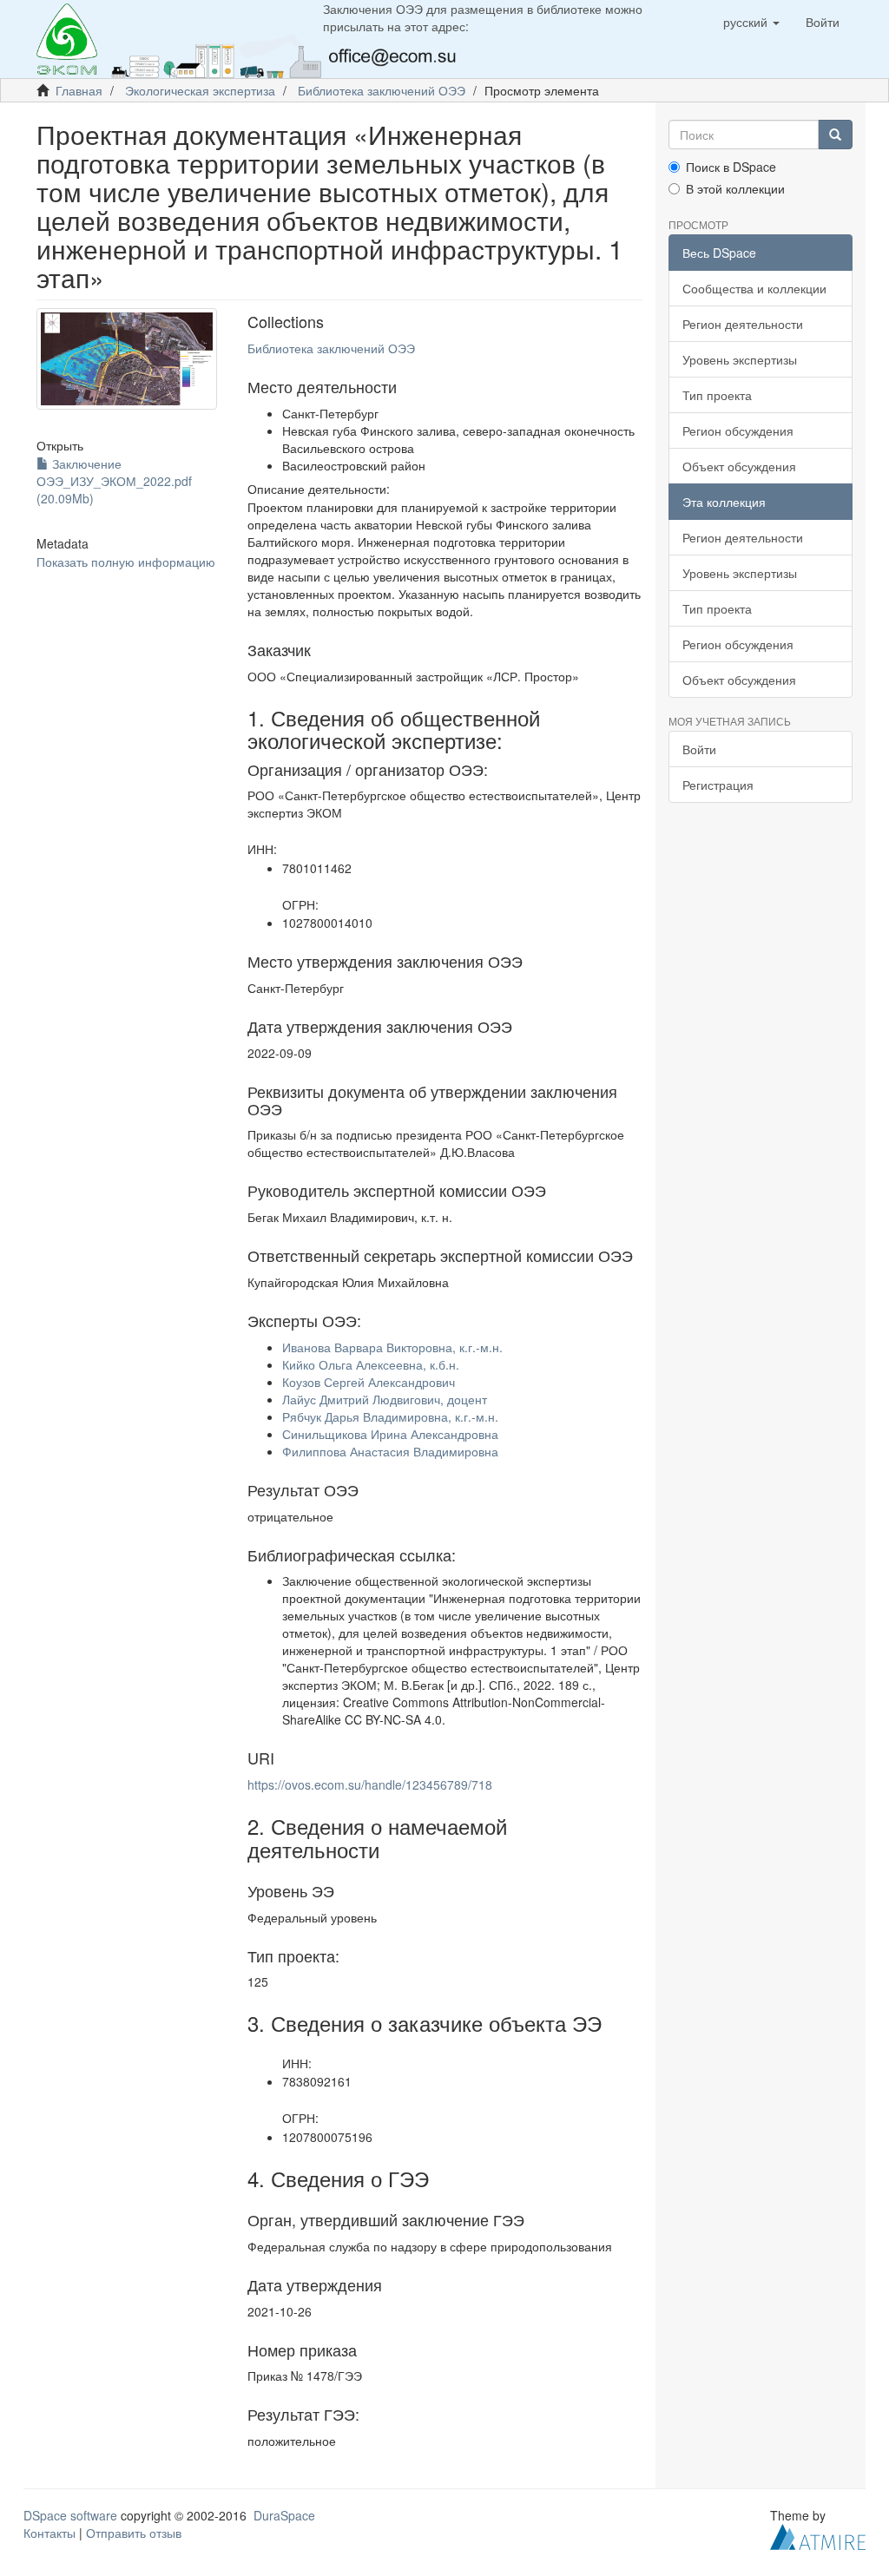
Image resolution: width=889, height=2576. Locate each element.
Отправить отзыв (134, 2533)
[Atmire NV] (818, 2535)
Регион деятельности (743, 324)
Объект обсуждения (739, 466)
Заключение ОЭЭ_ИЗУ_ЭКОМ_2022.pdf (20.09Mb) (114, 481)
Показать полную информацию (126, 562)
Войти (699, 749)
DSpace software (70, 2515)
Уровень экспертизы (740, 359)
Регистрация (718, 785)
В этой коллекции (735, 188)
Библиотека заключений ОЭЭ (382, 90)
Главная (79, 90)
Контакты (49, 2533)
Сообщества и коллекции (754, 288)
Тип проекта (717, 395)
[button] (751, 22)
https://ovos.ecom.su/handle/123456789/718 (370, 1784)
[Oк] (835, 135)
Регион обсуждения (738, 430)
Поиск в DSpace (731, 167)
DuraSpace (284, 2515)
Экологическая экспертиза (200, 90)
